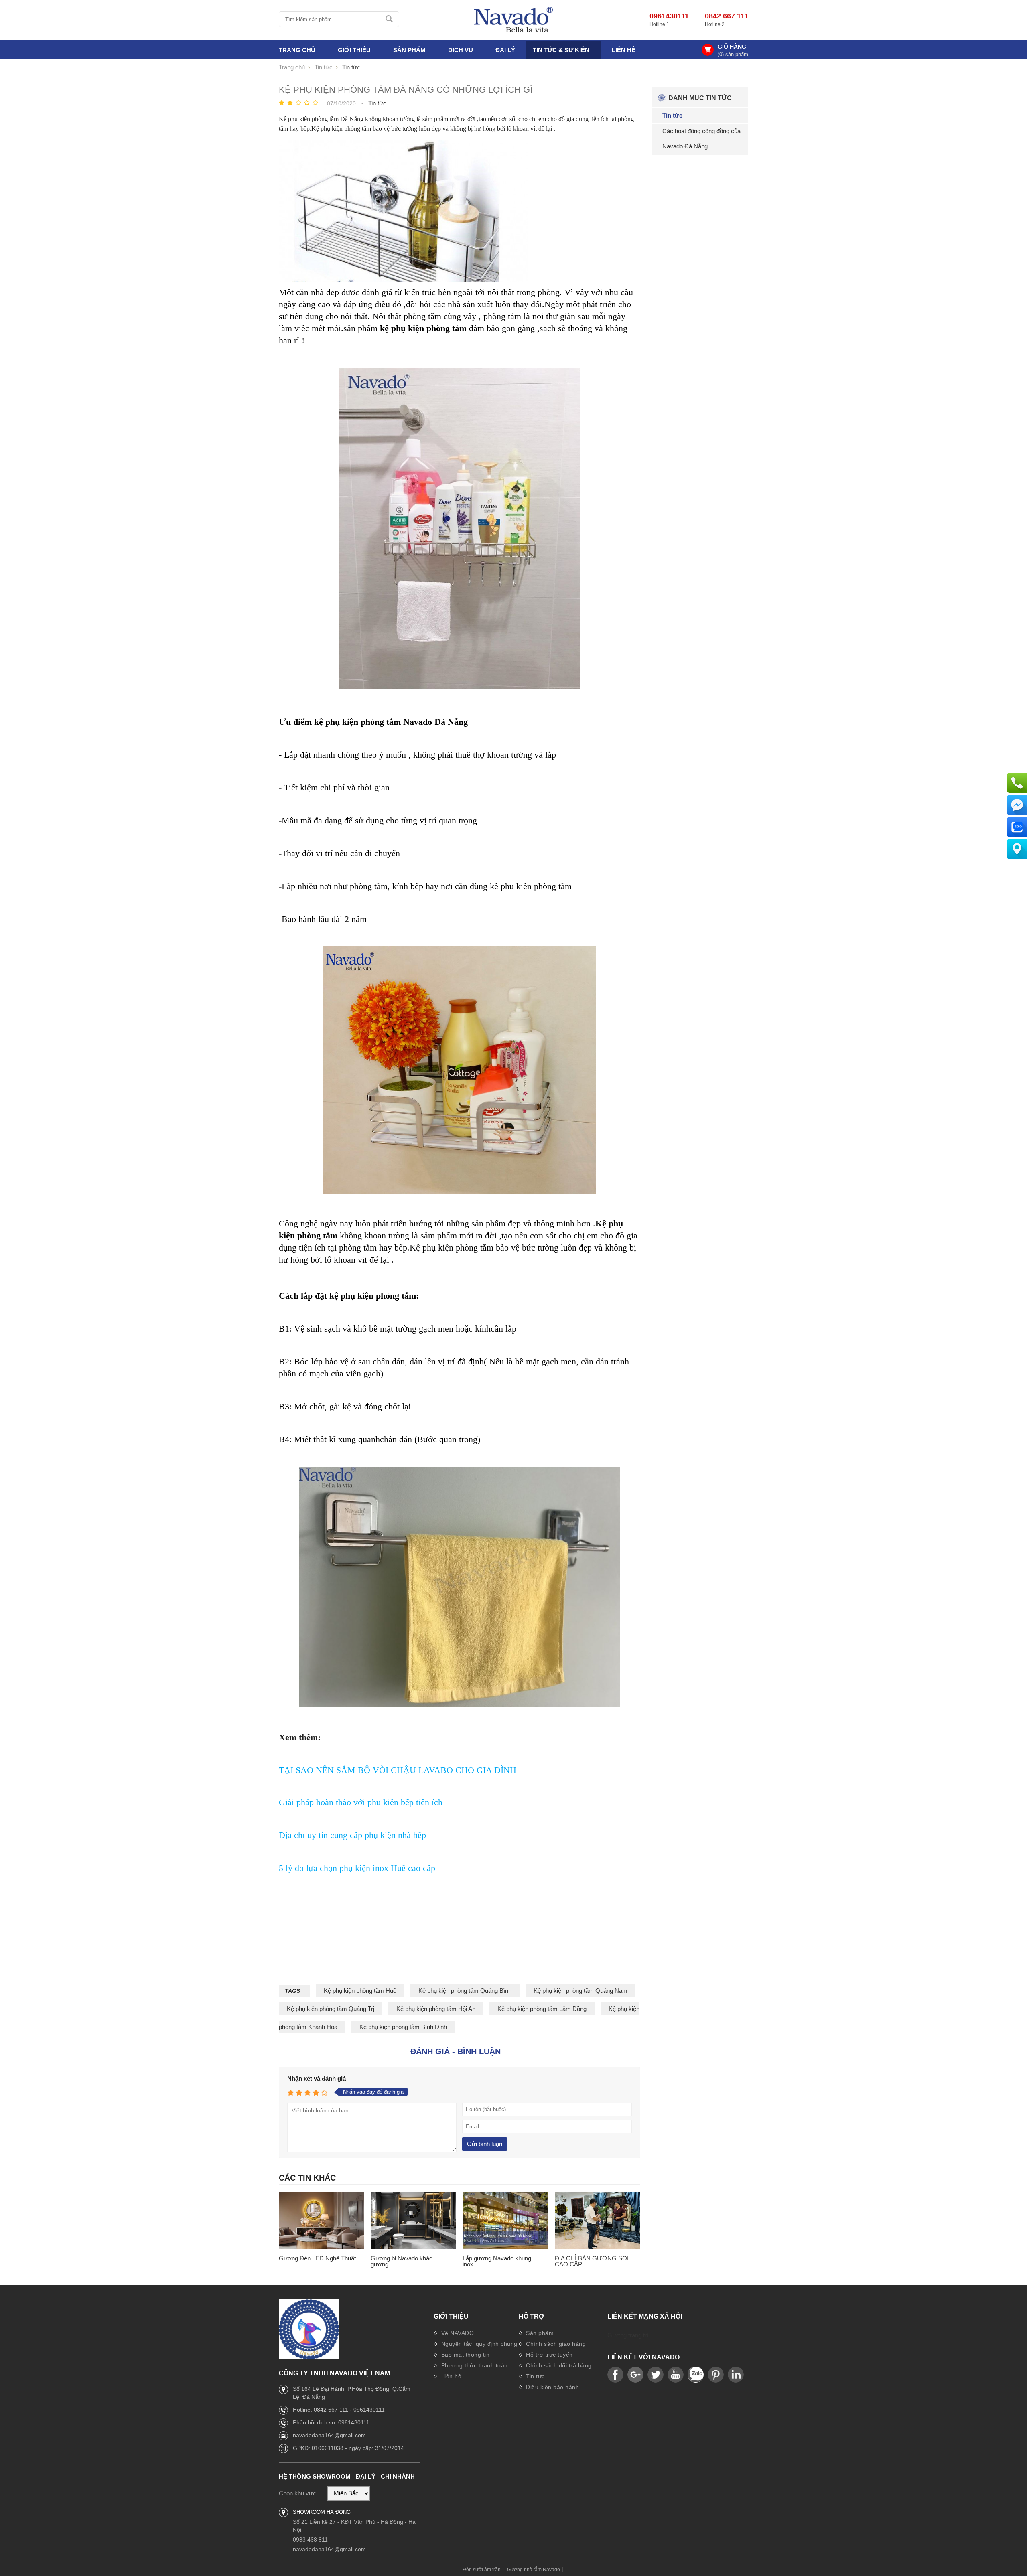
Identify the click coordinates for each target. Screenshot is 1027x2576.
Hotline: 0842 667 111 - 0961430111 (339, 2410)
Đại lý (505, 50)
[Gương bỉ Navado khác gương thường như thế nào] (413, 2221)
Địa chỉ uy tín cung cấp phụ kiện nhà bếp (352, 1835)
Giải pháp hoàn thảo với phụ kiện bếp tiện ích (361, 1802)
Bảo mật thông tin (464, 2355)
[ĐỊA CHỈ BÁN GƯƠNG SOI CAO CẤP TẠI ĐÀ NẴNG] (598, 2221)
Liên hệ (624, 50)
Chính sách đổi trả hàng (558, 2365)
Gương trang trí (628, 2335)
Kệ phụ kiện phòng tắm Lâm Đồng (542, 2009)
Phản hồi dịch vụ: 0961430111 (331, 2422)
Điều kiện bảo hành (552, 2387)
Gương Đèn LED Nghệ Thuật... (320, 2258)
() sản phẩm (733, 54)
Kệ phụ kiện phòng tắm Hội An (436, 2009)
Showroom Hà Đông (322, 2512)
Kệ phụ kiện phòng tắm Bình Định (403, 2027)
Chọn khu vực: (298, 2493)
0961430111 (669, 16)
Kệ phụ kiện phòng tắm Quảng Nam (580, 1991)
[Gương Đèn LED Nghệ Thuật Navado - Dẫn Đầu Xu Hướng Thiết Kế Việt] (322, 2221)
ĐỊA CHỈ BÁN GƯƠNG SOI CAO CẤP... (592, 2261)
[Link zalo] (696, 2375)
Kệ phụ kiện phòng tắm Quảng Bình (465, 1991)
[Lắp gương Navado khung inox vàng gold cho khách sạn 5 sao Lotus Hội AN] (505, 2221)
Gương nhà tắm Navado (534, 2570)
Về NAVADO (457, 2333)
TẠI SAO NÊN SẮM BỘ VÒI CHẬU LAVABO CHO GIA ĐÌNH (398, 1770)
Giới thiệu (451, 2317)
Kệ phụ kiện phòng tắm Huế (360, 1991)
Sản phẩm (539, 2333)
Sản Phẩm (409, 50)
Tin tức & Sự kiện (561, 50)
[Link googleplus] (635, 2375)
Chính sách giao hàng (555, 2344)
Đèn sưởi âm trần (482, 2570)
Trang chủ (297, 50)
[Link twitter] (656, 2375)
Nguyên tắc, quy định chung (478, 2344)
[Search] (390, 19)
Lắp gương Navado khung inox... (497, 2261)
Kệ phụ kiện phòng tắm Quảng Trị (331, 2009)
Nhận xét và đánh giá (317, 2078)
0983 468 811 (310, 2540)
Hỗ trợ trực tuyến (549, 2355)
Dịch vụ (461, 50)
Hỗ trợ (532, 2317)
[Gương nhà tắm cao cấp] (513, 20)
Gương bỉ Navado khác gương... (402, 2261)
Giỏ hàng (732, 47)
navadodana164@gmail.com (329, 2435)
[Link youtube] (615, 2375)
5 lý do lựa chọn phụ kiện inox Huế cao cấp (357, 1868)
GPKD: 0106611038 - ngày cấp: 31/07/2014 (348, 2448)
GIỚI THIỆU (354, 50)
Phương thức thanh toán (474, 2365)
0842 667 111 (727, 16)
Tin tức (535, 2376)
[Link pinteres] (716, 2375)
